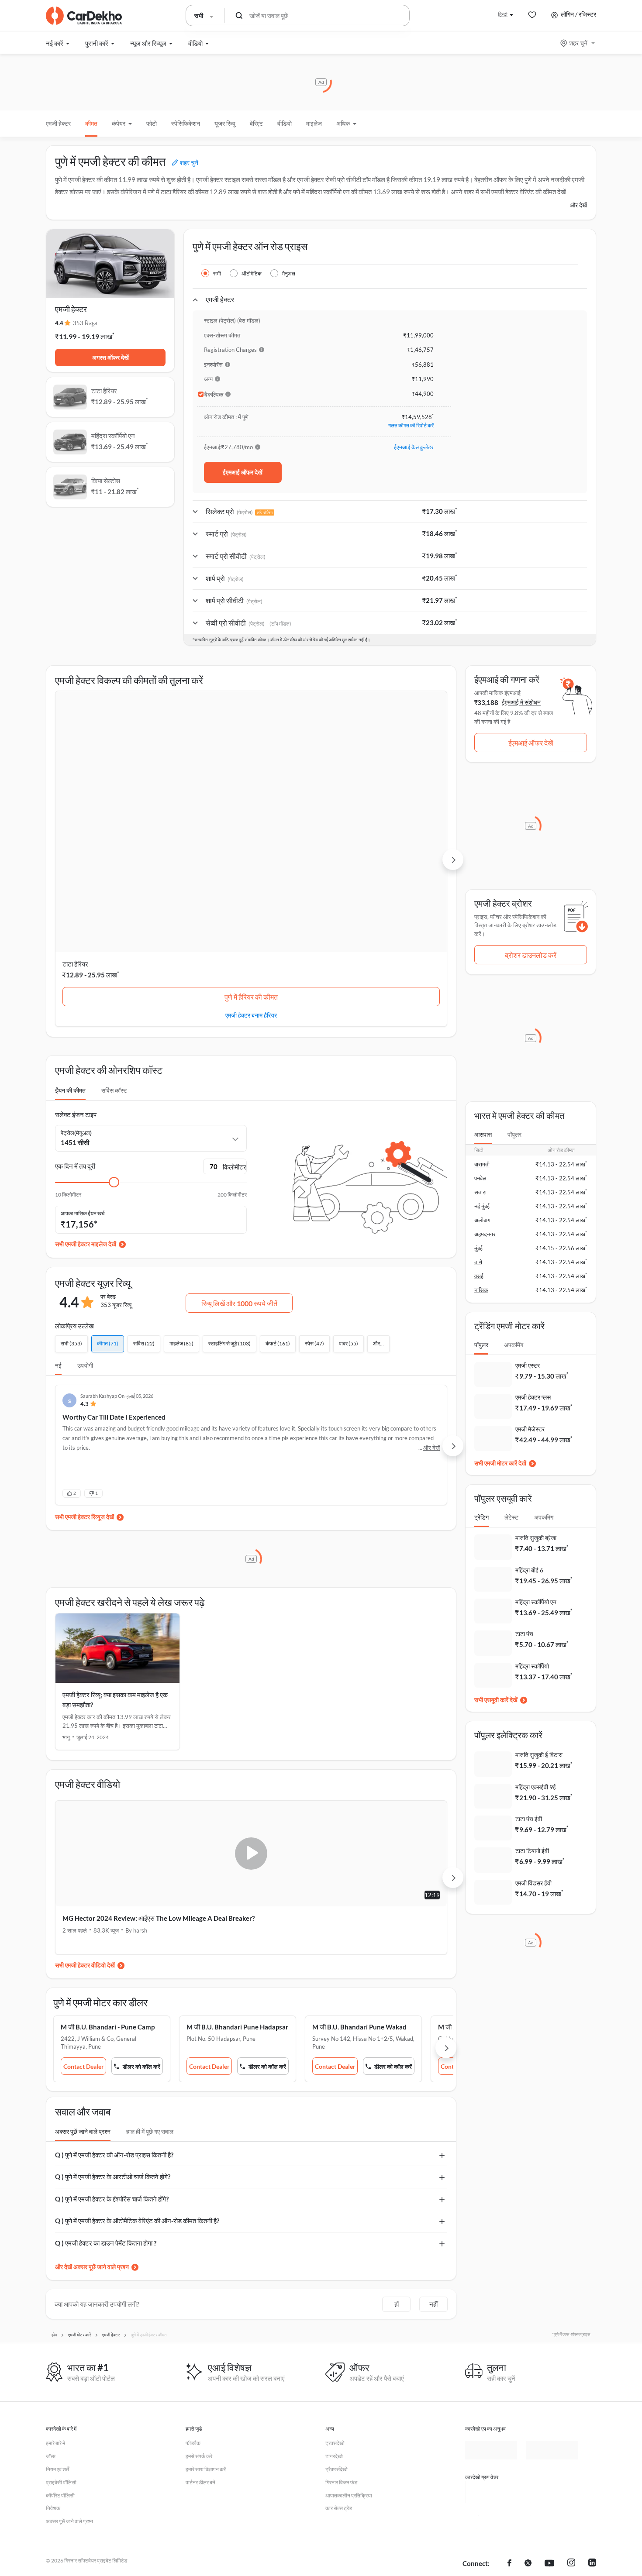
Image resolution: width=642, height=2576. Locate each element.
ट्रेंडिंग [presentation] (481, 1517)
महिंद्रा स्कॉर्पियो (532, 1666)
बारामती (482, 1164)
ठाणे (478, 1262)
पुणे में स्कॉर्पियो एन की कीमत (251, 819)
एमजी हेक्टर (58, 123)
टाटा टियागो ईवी (532, 1851)
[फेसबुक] (509, 2386)
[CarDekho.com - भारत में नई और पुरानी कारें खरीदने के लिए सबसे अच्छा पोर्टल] (84, 16)
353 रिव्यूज (85, 323)
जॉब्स (51, 2278)
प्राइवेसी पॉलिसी (61, 2304)
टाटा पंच (524, 1634)
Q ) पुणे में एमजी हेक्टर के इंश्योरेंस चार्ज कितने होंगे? (112, 2021)
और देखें (578, 205)
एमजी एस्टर (528, 1365)
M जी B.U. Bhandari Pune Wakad (377, 1849)
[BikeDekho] (491, 2314)
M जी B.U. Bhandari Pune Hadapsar (247, 1849)
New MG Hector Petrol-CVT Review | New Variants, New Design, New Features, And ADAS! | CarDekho (346, 1745)
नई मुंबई (482, 1206)
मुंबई (478, 1248)
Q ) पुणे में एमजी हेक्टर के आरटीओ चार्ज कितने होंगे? (113, 1998)
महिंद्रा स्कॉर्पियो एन (218, 786)
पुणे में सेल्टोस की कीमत (385, 819)
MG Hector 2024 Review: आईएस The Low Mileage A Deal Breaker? (145, 1745)
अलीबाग (482, 1220)
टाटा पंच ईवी (529, 1819)
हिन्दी (503, 14)
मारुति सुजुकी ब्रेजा (536, 1538)
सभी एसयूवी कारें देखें (496, 1700)
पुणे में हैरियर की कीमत (117, 819)
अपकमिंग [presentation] (514, 1345)
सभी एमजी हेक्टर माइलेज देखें (86, 1066)
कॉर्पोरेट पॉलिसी (60, 2317)
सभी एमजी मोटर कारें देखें (500, 1463)
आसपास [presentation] (483, 1134)
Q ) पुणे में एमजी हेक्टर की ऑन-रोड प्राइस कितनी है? (114, 1977)
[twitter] (528, 2386)
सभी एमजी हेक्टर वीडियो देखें (85, 1787)
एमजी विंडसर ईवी (533, 1883)
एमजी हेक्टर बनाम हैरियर (117, 837)
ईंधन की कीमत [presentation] (70, 912)
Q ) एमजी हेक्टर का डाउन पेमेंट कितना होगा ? (106, 2065)
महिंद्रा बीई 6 (529, 1570)
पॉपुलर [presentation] (514, 1134)
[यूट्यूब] (549, 2386)
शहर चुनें (578, 43)
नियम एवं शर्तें (57, 2291)
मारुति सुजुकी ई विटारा (539, 1755)
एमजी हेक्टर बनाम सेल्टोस (385, 837)
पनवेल (480, 1178)
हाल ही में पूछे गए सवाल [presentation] (150, 1953)
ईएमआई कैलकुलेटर (414, 447)
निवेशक (53, 2330)
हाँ (397, 2126)
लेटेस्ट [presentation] (511, 1517)
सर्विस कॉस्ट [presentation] (114, 912)
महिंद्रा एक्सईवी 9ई (536, 1787)
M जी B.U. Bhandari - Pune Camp (108, 1849)
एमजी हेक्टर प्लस (533, 1397)
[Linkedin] (592, 2386)
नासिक (481, 1290)
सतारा (480, 1192)
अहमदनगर (485, 1234)
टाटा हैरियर (75, 786)
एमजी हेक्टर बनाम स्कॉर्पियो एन (251, 837)
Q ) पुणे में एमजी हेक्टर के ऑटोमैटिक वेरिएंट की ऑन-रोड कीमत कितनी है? (137, 2043)
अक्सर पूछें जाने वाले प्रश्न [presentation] (83, 1953)
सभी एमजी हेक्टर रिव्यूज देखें (85, 1339)
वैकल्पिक (214, 395)
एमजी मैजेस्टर (530, 1429)
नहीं (433, 2126)
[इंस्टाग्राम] (571, 2386)
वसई (479, 1276)
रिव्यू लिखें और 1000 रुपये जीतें (239, 1125)
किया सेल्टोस (344, 786)
